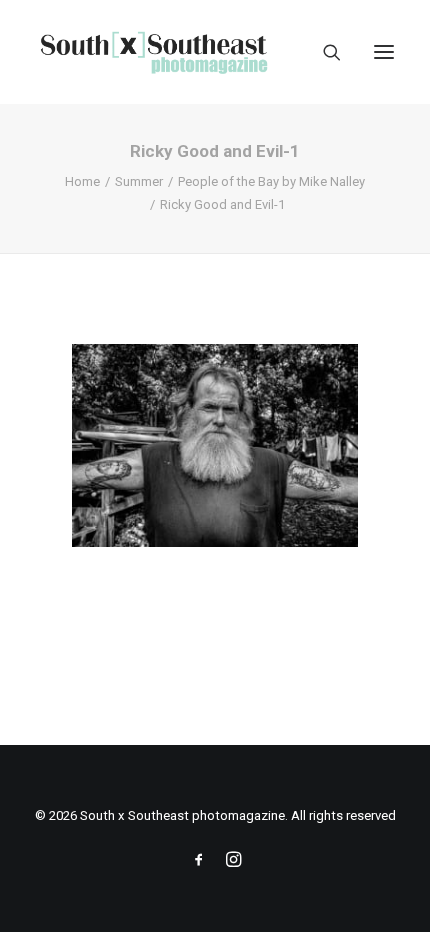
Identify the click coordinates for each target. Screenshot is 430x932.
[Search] (323, 52)
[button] (384, 52)
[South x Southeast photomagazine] (153, 52)
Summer (139, 181)
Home (82, 181)
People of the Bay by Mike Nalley (271, 181)
